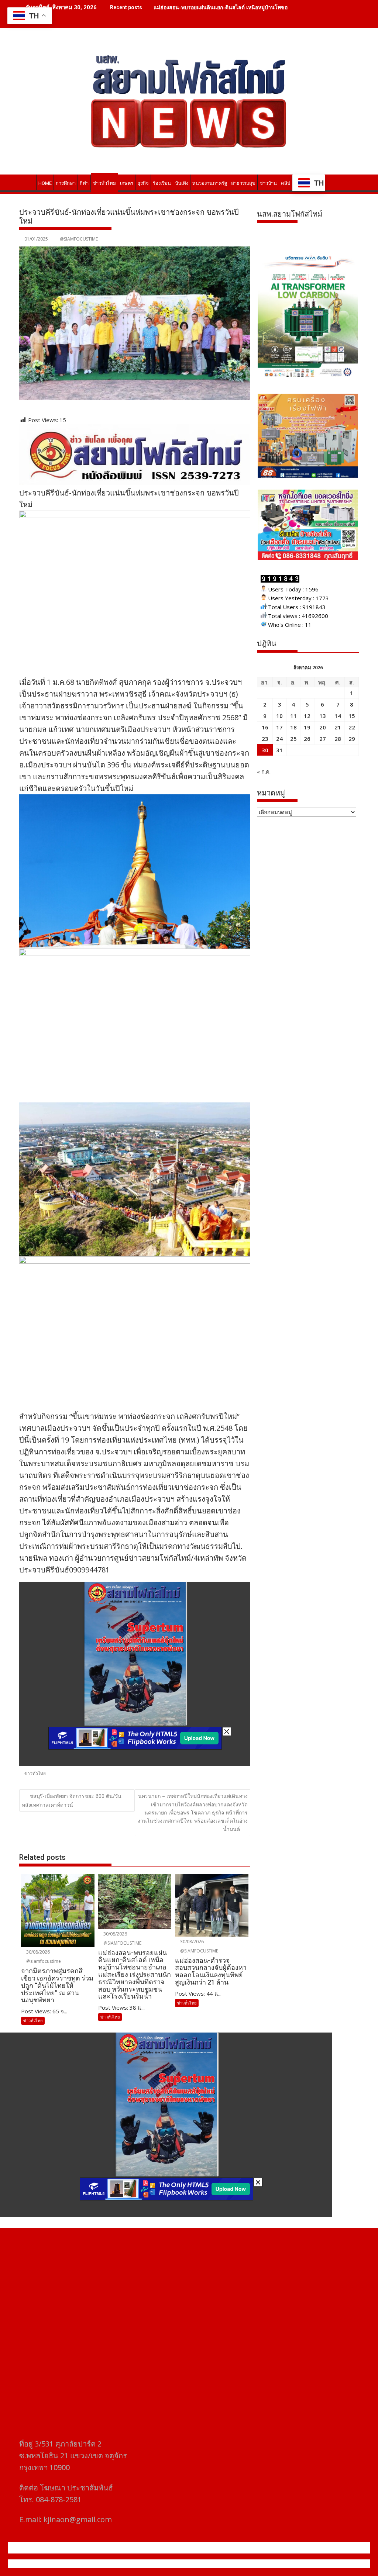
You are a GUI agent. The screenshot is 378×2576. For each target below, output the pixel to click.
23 (265, 739)
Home (45, 183)
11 (293, 716)
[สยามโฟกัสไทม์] (26, 182)
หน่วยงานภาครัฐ (210, 183)
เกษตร (127, 183)
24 (279, 739)
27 (323, 739)
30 (265, 750)
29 (352, 739)
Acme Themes (262, 2564)
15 (352, 716)
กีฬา (84, 183)
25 (293, 739)
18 (293, 727)
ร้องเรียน (162, 183)
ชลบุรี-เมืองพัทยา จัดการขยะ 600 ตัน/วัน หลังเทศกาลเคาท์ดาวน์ (72, 1800)
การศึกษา (66, 183)
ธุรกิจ (143, 183)
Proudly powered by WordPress (140, 2564)
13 (323, 716)
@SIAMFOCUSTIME (79, 239)
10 (279, 716)
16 (265, 727)
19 (307, 727)
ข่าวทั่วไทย (104, 183)
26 (307, 739)
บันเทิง (182, 183)
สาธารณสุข (243, 183)
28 (338, 739)
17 (279, 727)
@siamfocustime (43, 1961)
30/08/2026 (37, 1952)
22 (352, 727)
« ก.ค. (264, 771)
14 (338, 716)
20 (323, 727)
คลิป (286, 183)
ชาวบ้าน (268, 183)
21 (338, 727)
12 (307, 716)
